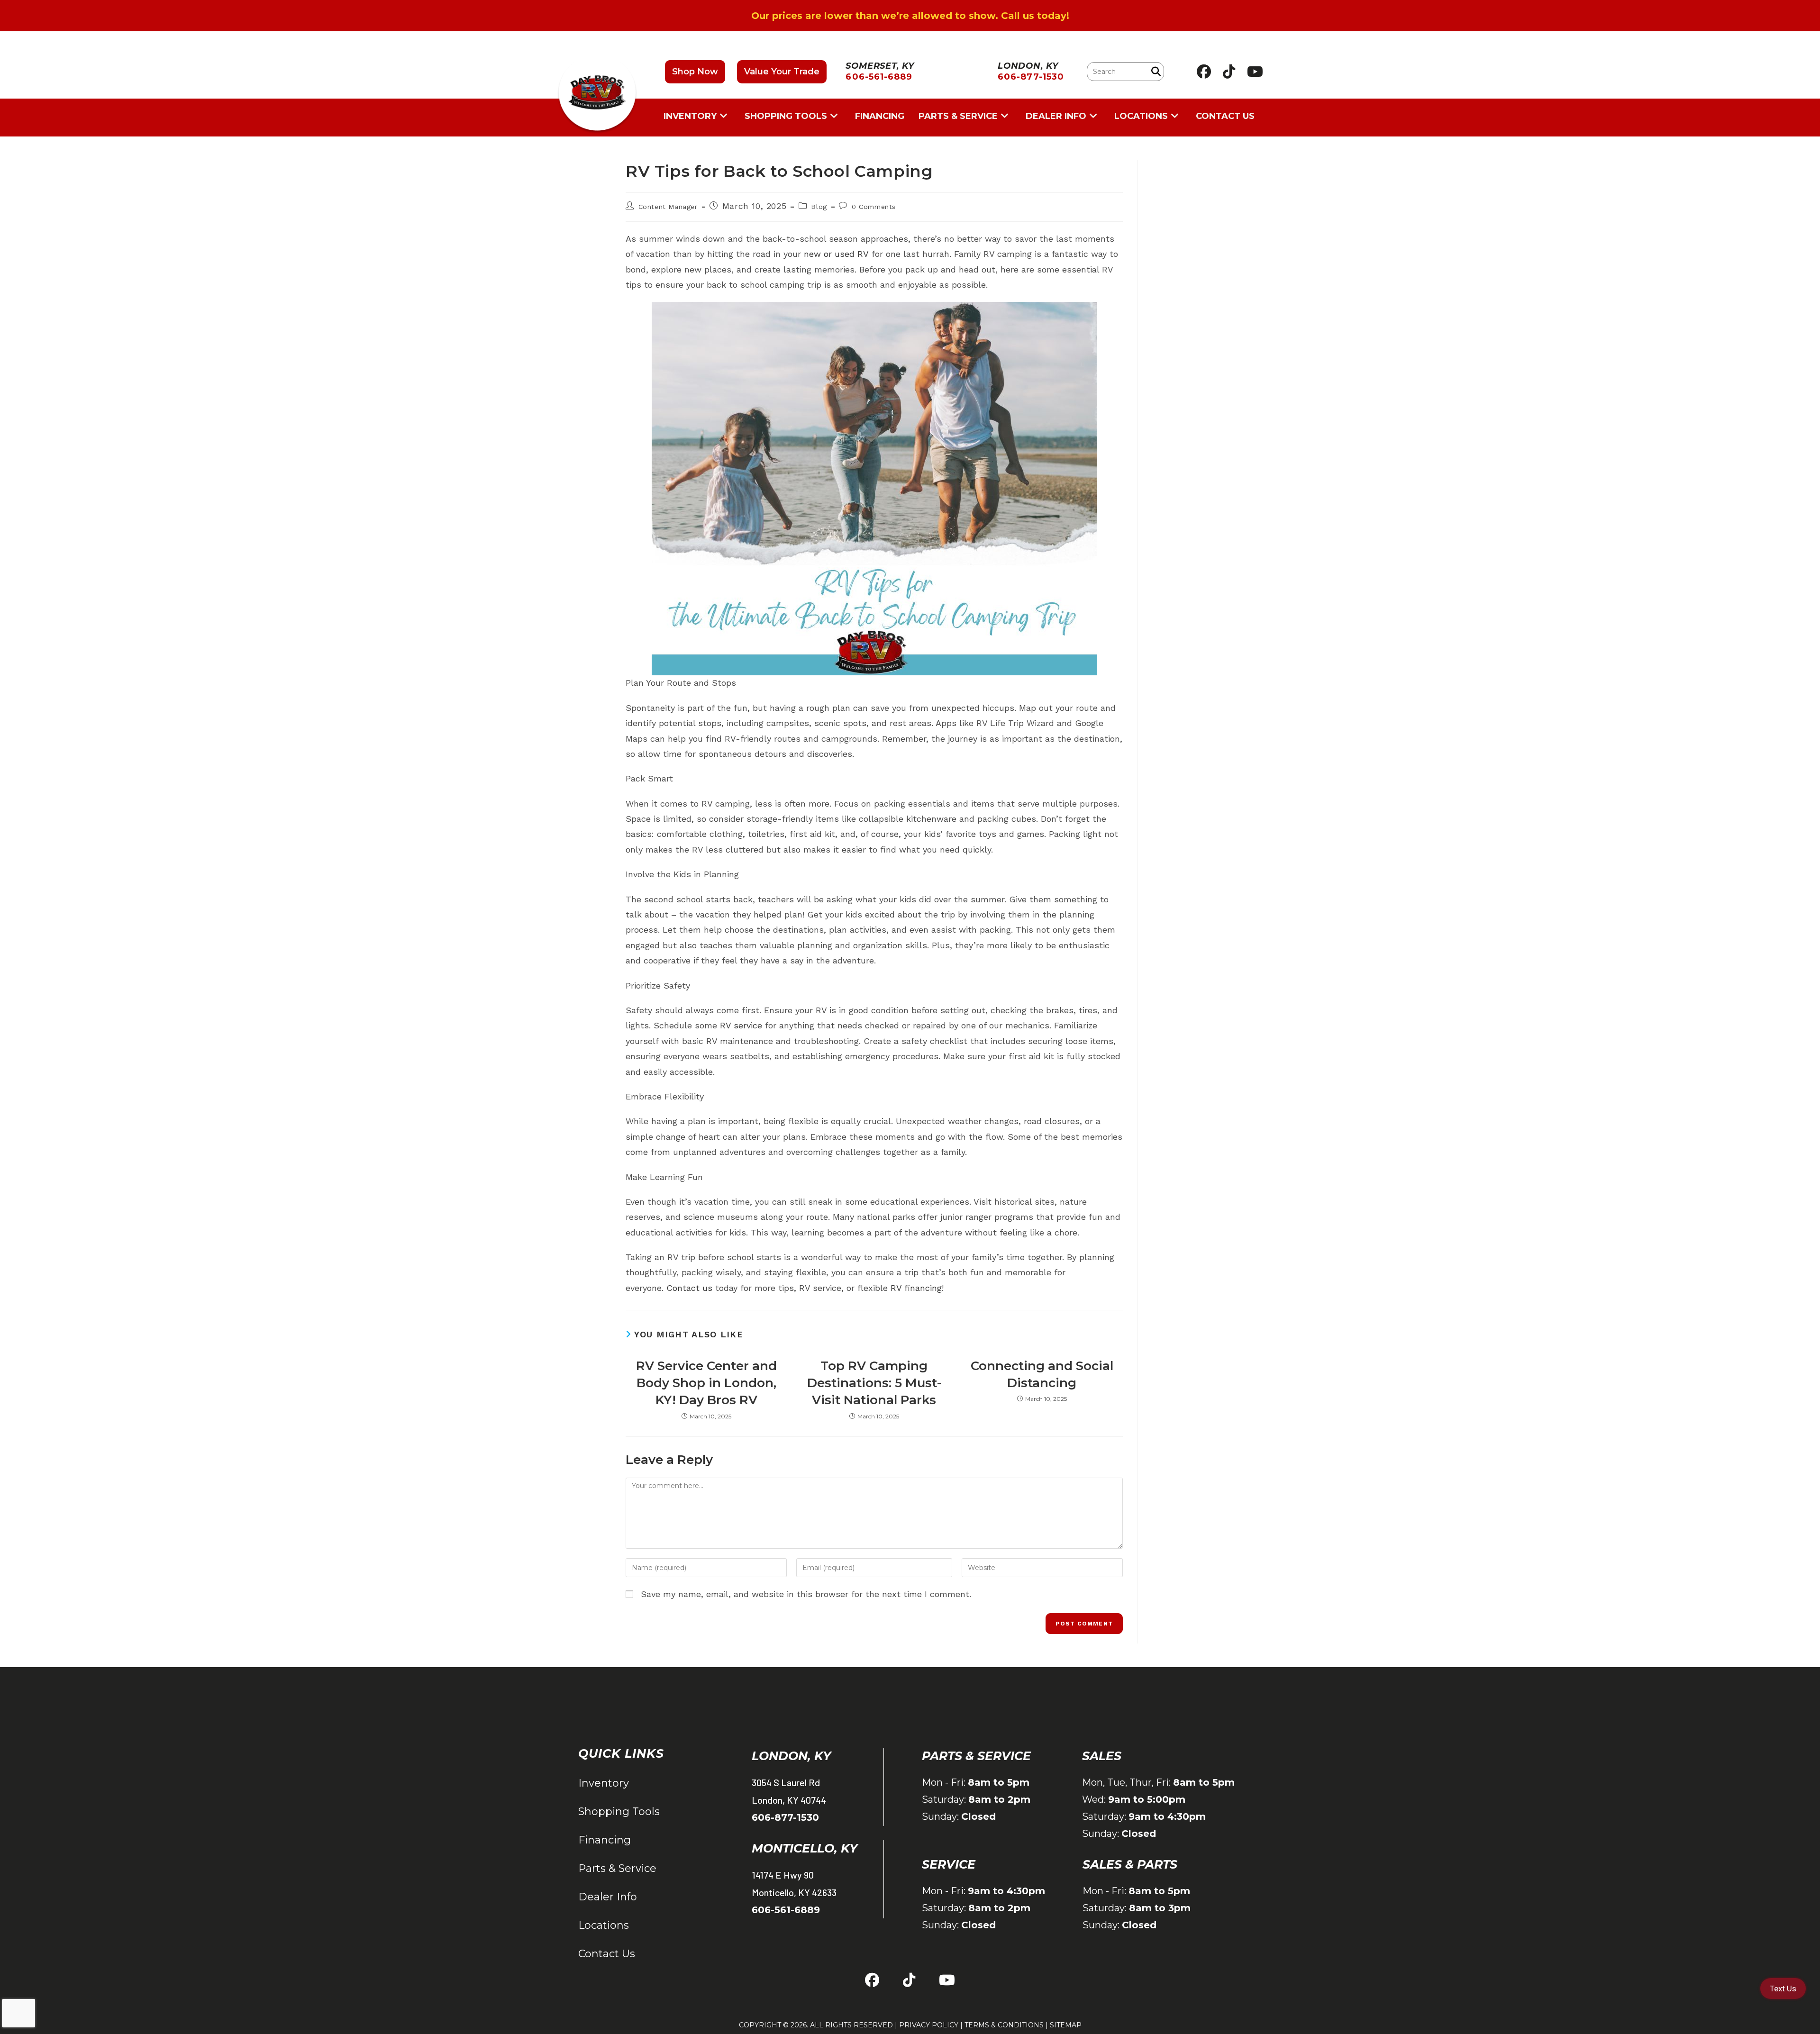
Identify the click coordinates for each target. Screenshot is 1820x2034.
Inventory (604, 1783)
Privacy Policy (929, 2025)
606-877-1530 (785, 1817)
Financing (605, 1840)
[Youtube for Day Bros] (1255, 72)
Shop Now (695, 72)
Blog (819, 207)
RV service (741, 1025)
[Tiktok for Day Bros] (1229, 72)
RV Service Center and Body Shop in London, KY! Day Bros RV (706, 1383)
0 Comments (874, 207)
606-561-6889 (786, 1910)
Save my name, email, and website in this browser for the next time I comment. (806, 1594)
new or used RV (836, 254)
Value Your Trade (782, 72)
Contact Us (607, 1954)
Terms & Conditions (1004, 2025)
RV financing (916, 1288)
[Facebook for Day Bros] (1204, 72)
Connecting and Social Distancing (1042, 1374)
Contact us (689, 1288)
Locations (604, 1925)
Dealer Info (608, 1897)
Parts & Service (617, 1868)
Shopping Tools (619, 1812)
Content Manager (668, 207)
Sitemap (1066, 2025)
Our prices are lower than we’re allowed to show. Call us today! (910, 16)
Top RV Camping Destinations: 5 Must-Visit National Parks (874, 1383)
